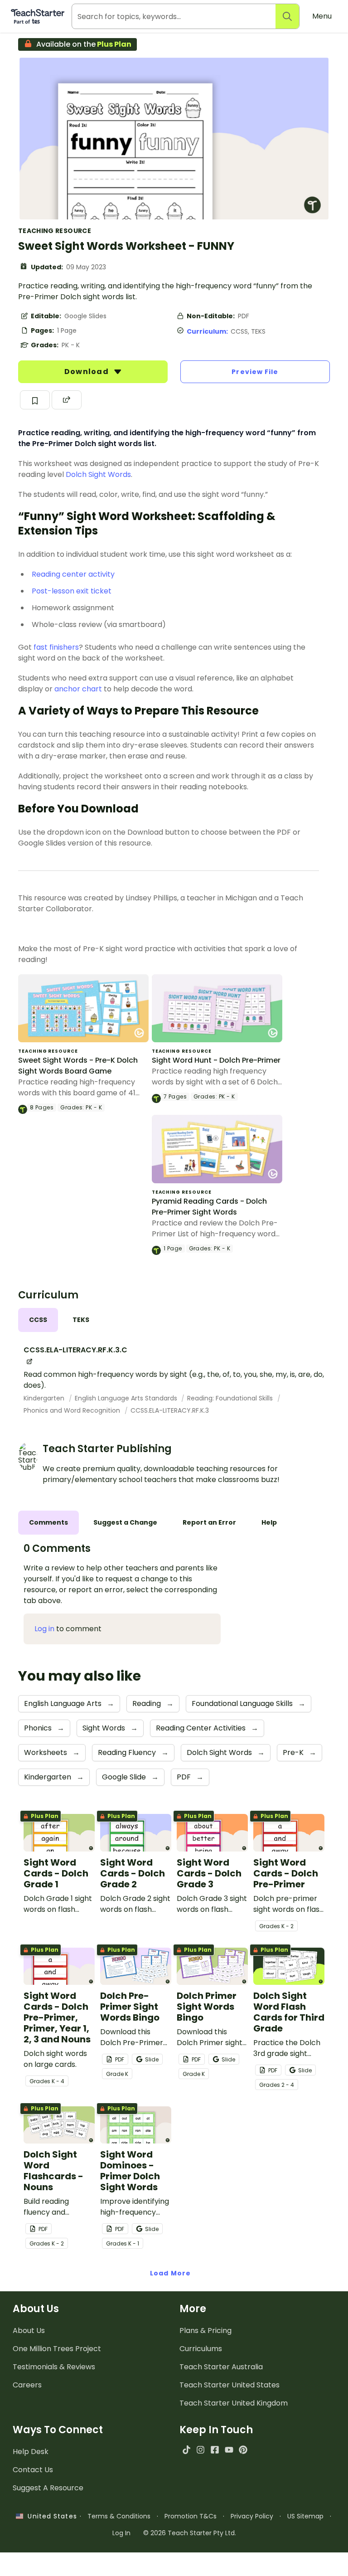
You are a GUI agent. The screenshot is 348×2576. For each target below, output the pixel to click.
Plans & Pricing (205, 2331)
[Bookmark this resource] (35, 400)
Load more (170, 2273)
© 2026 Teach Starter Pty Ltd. (190, 2533)
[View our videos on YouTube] (229, 2450)
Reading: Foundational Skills (231, 1398)
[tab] (38, 1320)
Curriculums (201, 2349)
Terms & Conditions (119, 2516)
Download (87, 372)
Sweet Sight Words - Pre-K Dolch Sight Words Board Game (78, 1066)
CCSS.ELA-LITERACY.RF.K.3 (170, 1410)
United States (50, 2516)
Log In (121, 2533)
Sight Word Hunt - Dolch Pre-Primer (216, 1060)
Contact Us (33, 2470)
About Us (29, 2331)
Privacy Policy (252, 2516)
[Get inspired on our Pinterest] (243, 2450)
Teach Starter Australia (221, 2367)
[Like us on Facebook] (215, 2450)
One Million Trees (57, 2349)
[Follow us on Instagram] (201, 2450)
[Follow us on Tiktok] (186, 2450)
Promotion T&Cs (191, 2516)
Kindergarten (45, 1398)
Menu (322, 16)
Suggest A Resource (48, 2488)
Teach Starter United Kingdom (234, 2403)
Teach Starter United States (230, 2385)
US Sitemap (305, 2516)
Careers (27, 2385)
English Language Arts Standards (127, 1398)
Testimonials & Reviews (54, 2367)
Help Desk (31, 2452)
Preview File (255, 372)
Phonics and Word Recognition (73, 1410)
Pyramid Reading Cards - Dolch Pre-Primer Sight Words (209, 1207)
